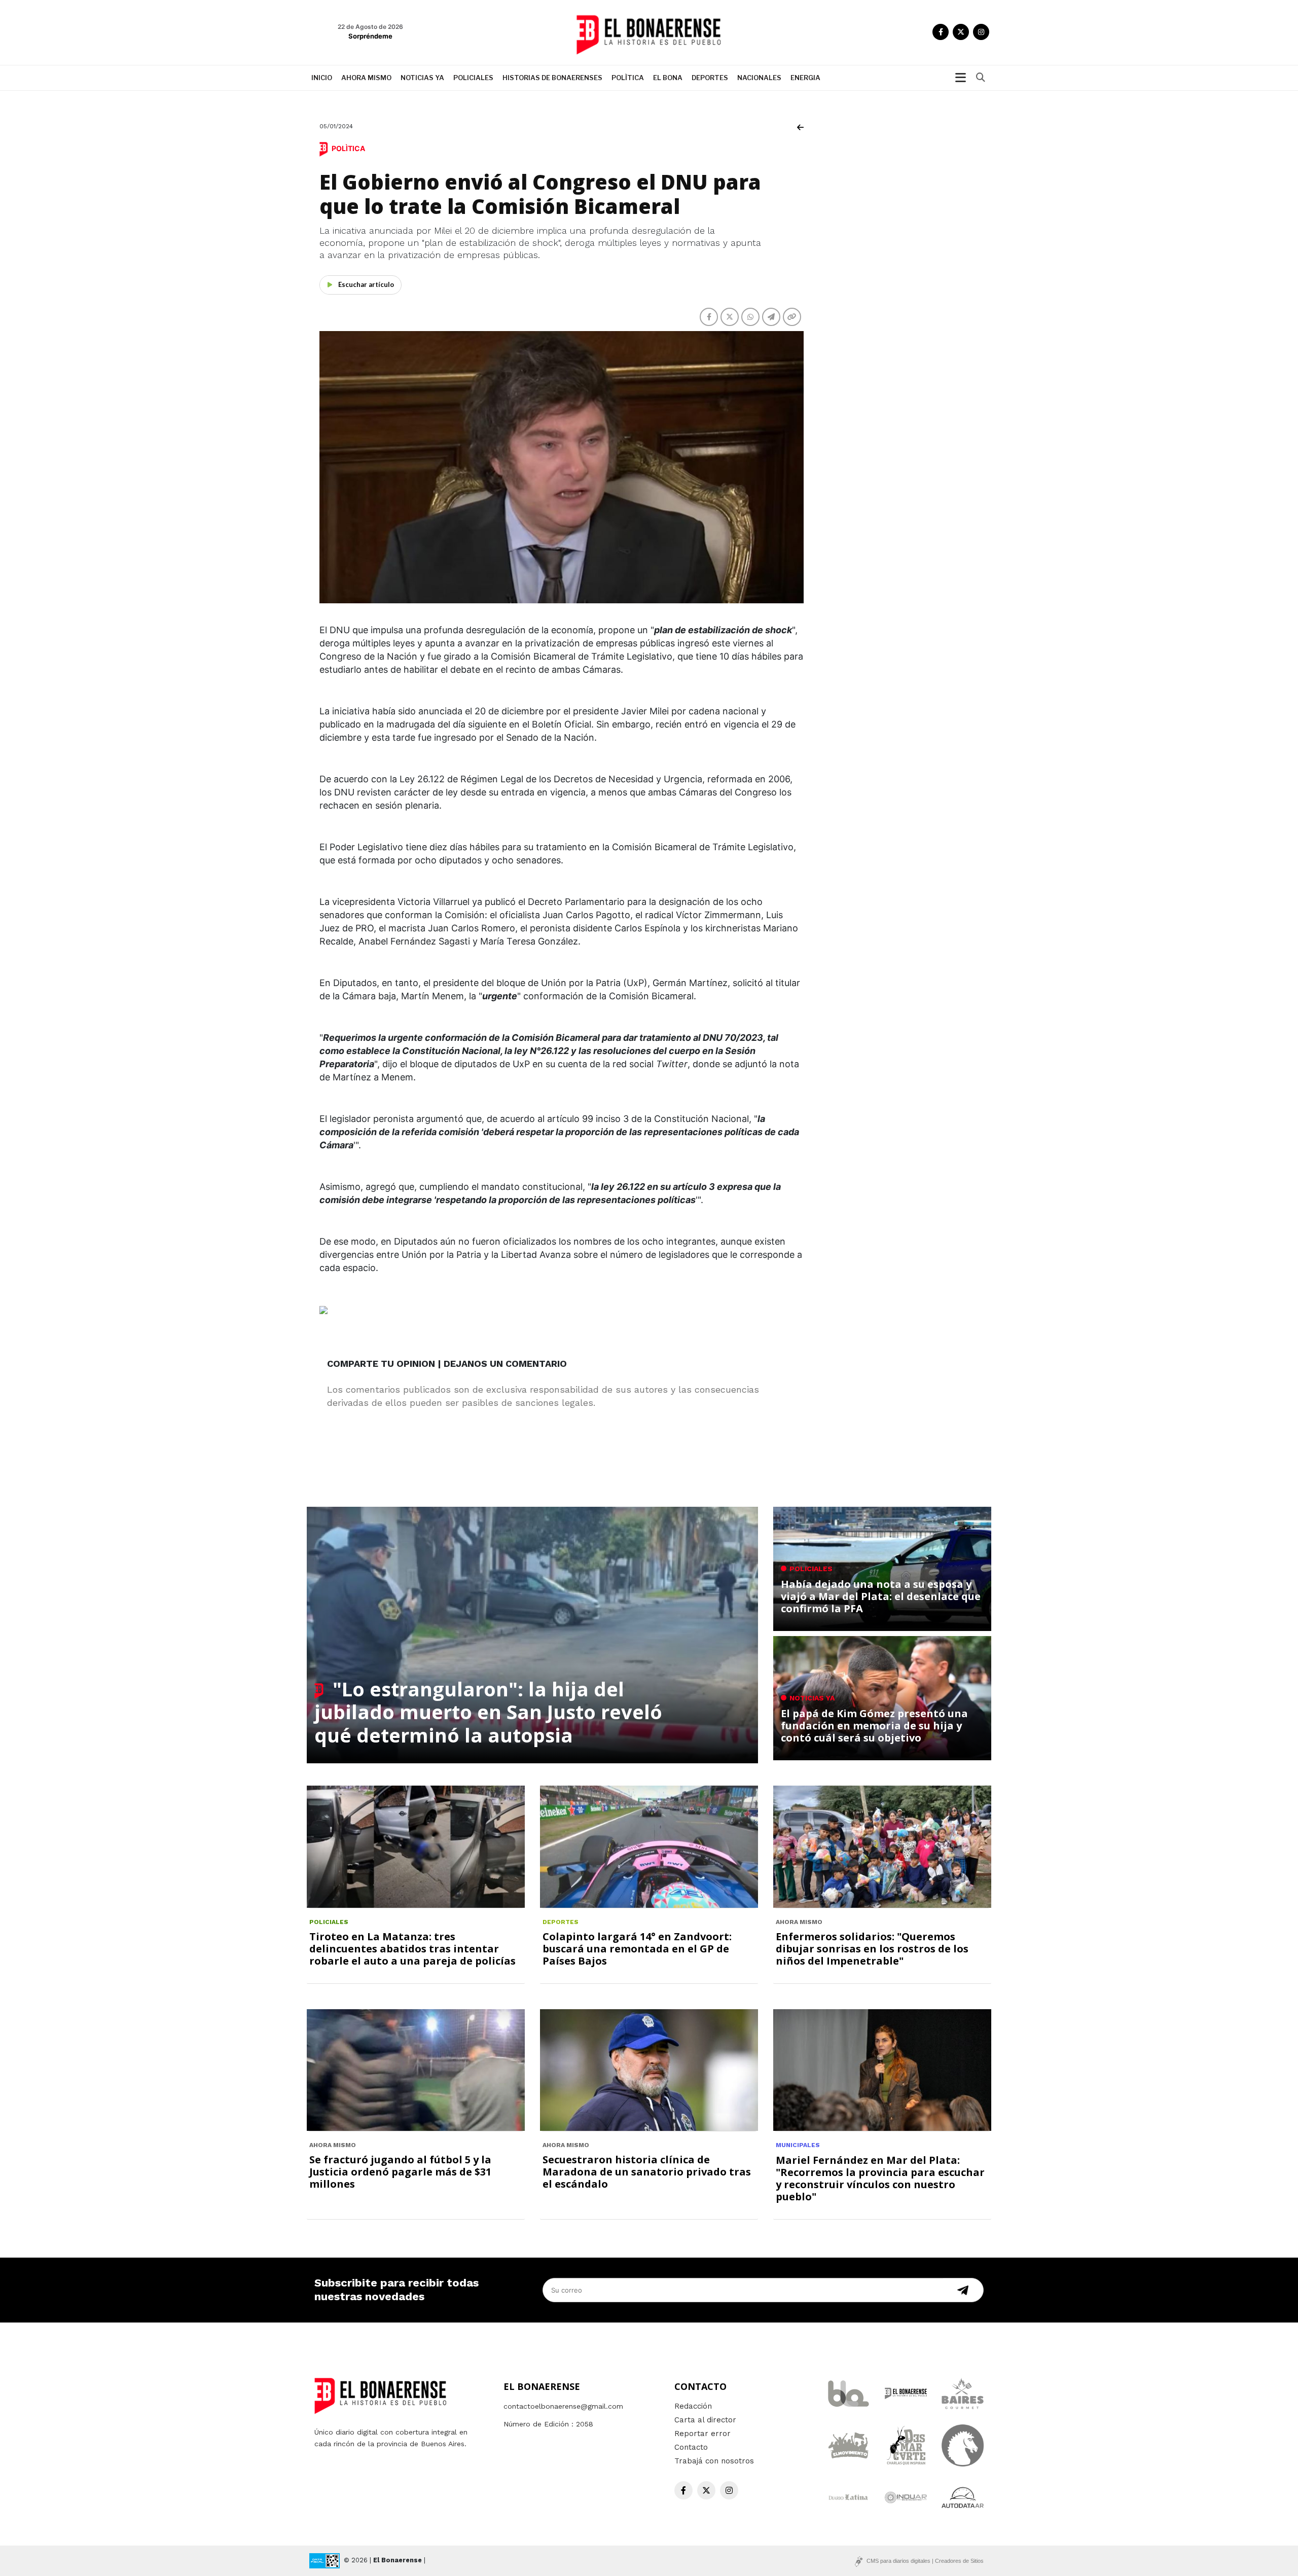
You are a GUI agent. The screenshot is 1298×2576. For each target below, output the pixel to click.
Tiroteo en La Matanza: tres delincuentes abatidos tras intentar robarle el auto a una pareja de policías (412, 1949)
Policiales (473, 78)
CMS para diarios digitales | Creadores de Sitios (925, 2561)
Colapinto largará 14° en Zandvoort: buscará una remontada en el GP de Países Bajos (637, 1949)
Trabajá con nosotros (714, 2461)
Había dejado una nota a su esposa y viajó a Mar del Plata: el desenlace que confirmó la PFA (881, 1596)
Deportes (710, 78)
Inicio (322, 78)
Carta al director (705, 2420)
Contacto (691, 2447)
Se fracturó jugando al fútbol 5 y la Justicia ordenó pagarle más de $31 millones (400, 2172)
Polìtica (628, 78)
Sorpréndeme (370, 36)
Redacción (693, 2406)
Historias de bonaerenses (552, 78)
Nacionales (759, 78)
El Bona (668, 78)
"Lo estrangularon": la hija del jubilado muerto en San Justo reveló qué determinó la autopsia (488, 1712)
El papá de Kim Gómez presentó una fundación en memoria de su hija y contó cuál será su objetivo (874, 1726)
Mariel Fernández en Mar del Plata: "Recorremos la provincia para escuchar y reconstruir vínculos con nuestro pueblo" (880, 2178)
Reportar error (702, 2434)
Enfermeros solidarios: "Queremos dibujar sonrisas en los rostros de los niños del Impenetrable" (872, 1949)
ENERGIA (805, 78)
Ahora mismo (366, 78)
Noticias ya (422, 78)
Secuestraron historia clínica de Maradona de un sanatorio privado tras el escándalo (647, 2172)
